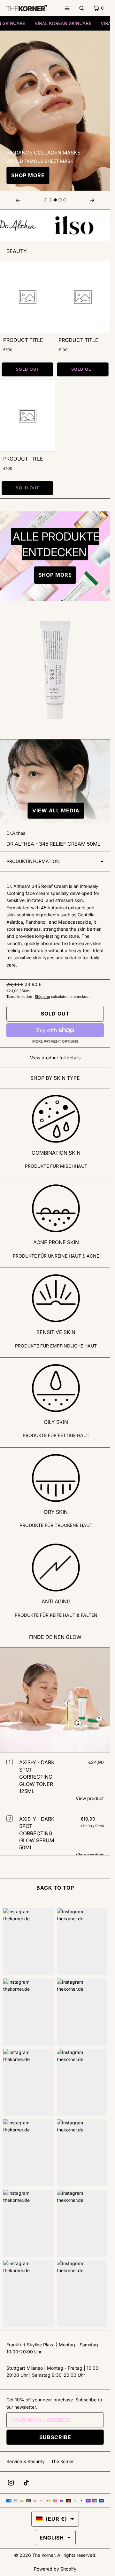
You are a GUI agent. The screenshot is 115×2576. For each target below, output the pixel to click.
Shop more (28, 175)
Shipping (42, 997)
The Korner (62, 2461)
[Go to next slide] (46, 200)
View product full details (55, 1058)
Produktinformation (33, 861)
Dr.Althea (16, 833)
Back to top (55, 1888)
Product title (23, 340)
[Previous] (18, 200)
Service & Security (26, 2461)
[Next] (92, 200)
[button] (55, 811)
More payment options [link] (55, 1041)
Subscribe (55, 2437)
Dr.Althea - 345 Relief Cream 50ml (53, 844)
